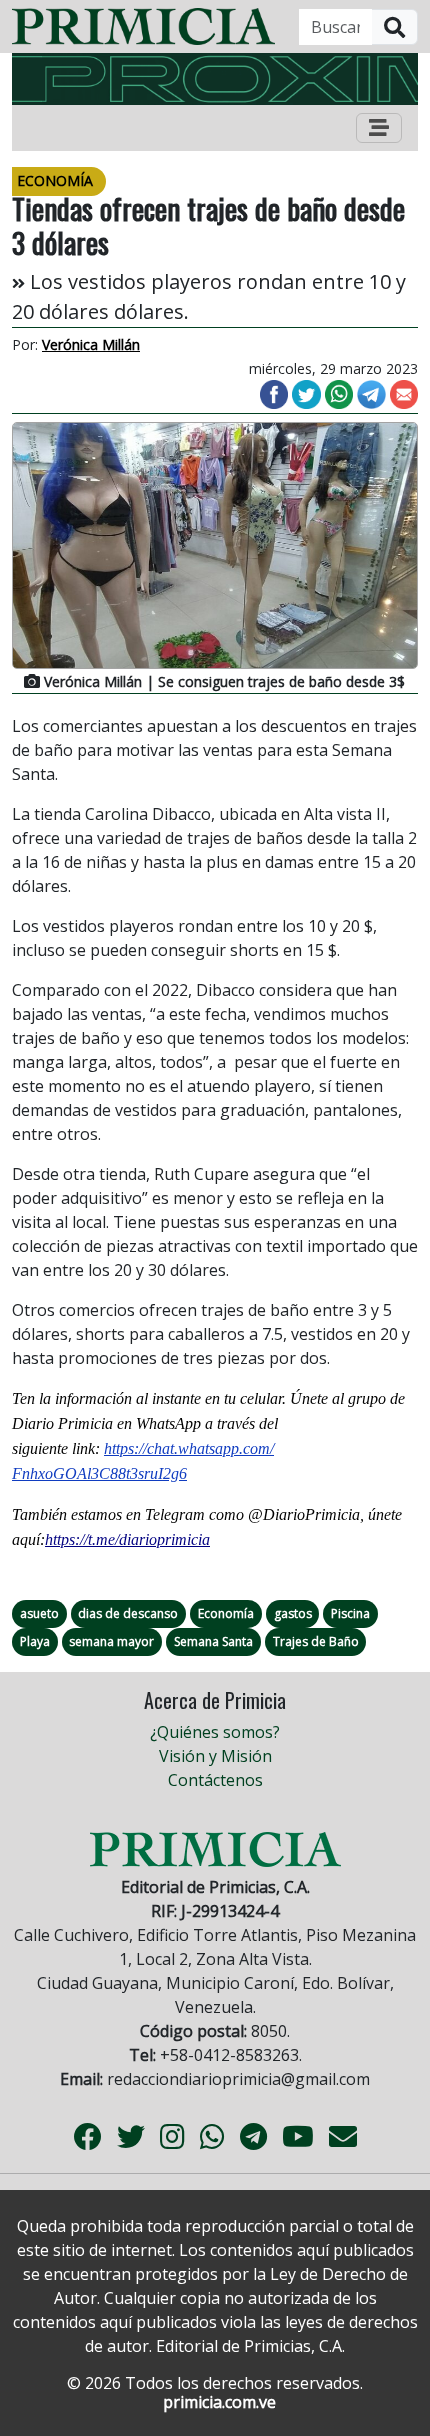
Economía (226, 1613)
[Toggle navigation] (379, 128)
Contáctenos (215, 1780)
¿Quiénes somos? (215, 1732)
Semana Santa (213, 1641)
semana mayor (111, 1641)
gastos (293, 1613)
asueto (39, 1613)
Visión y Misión (215, 1756)
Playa (35, 1641)
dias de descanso (128, 1613)
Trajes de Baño (316, 1641)
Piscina (350, 1613)
